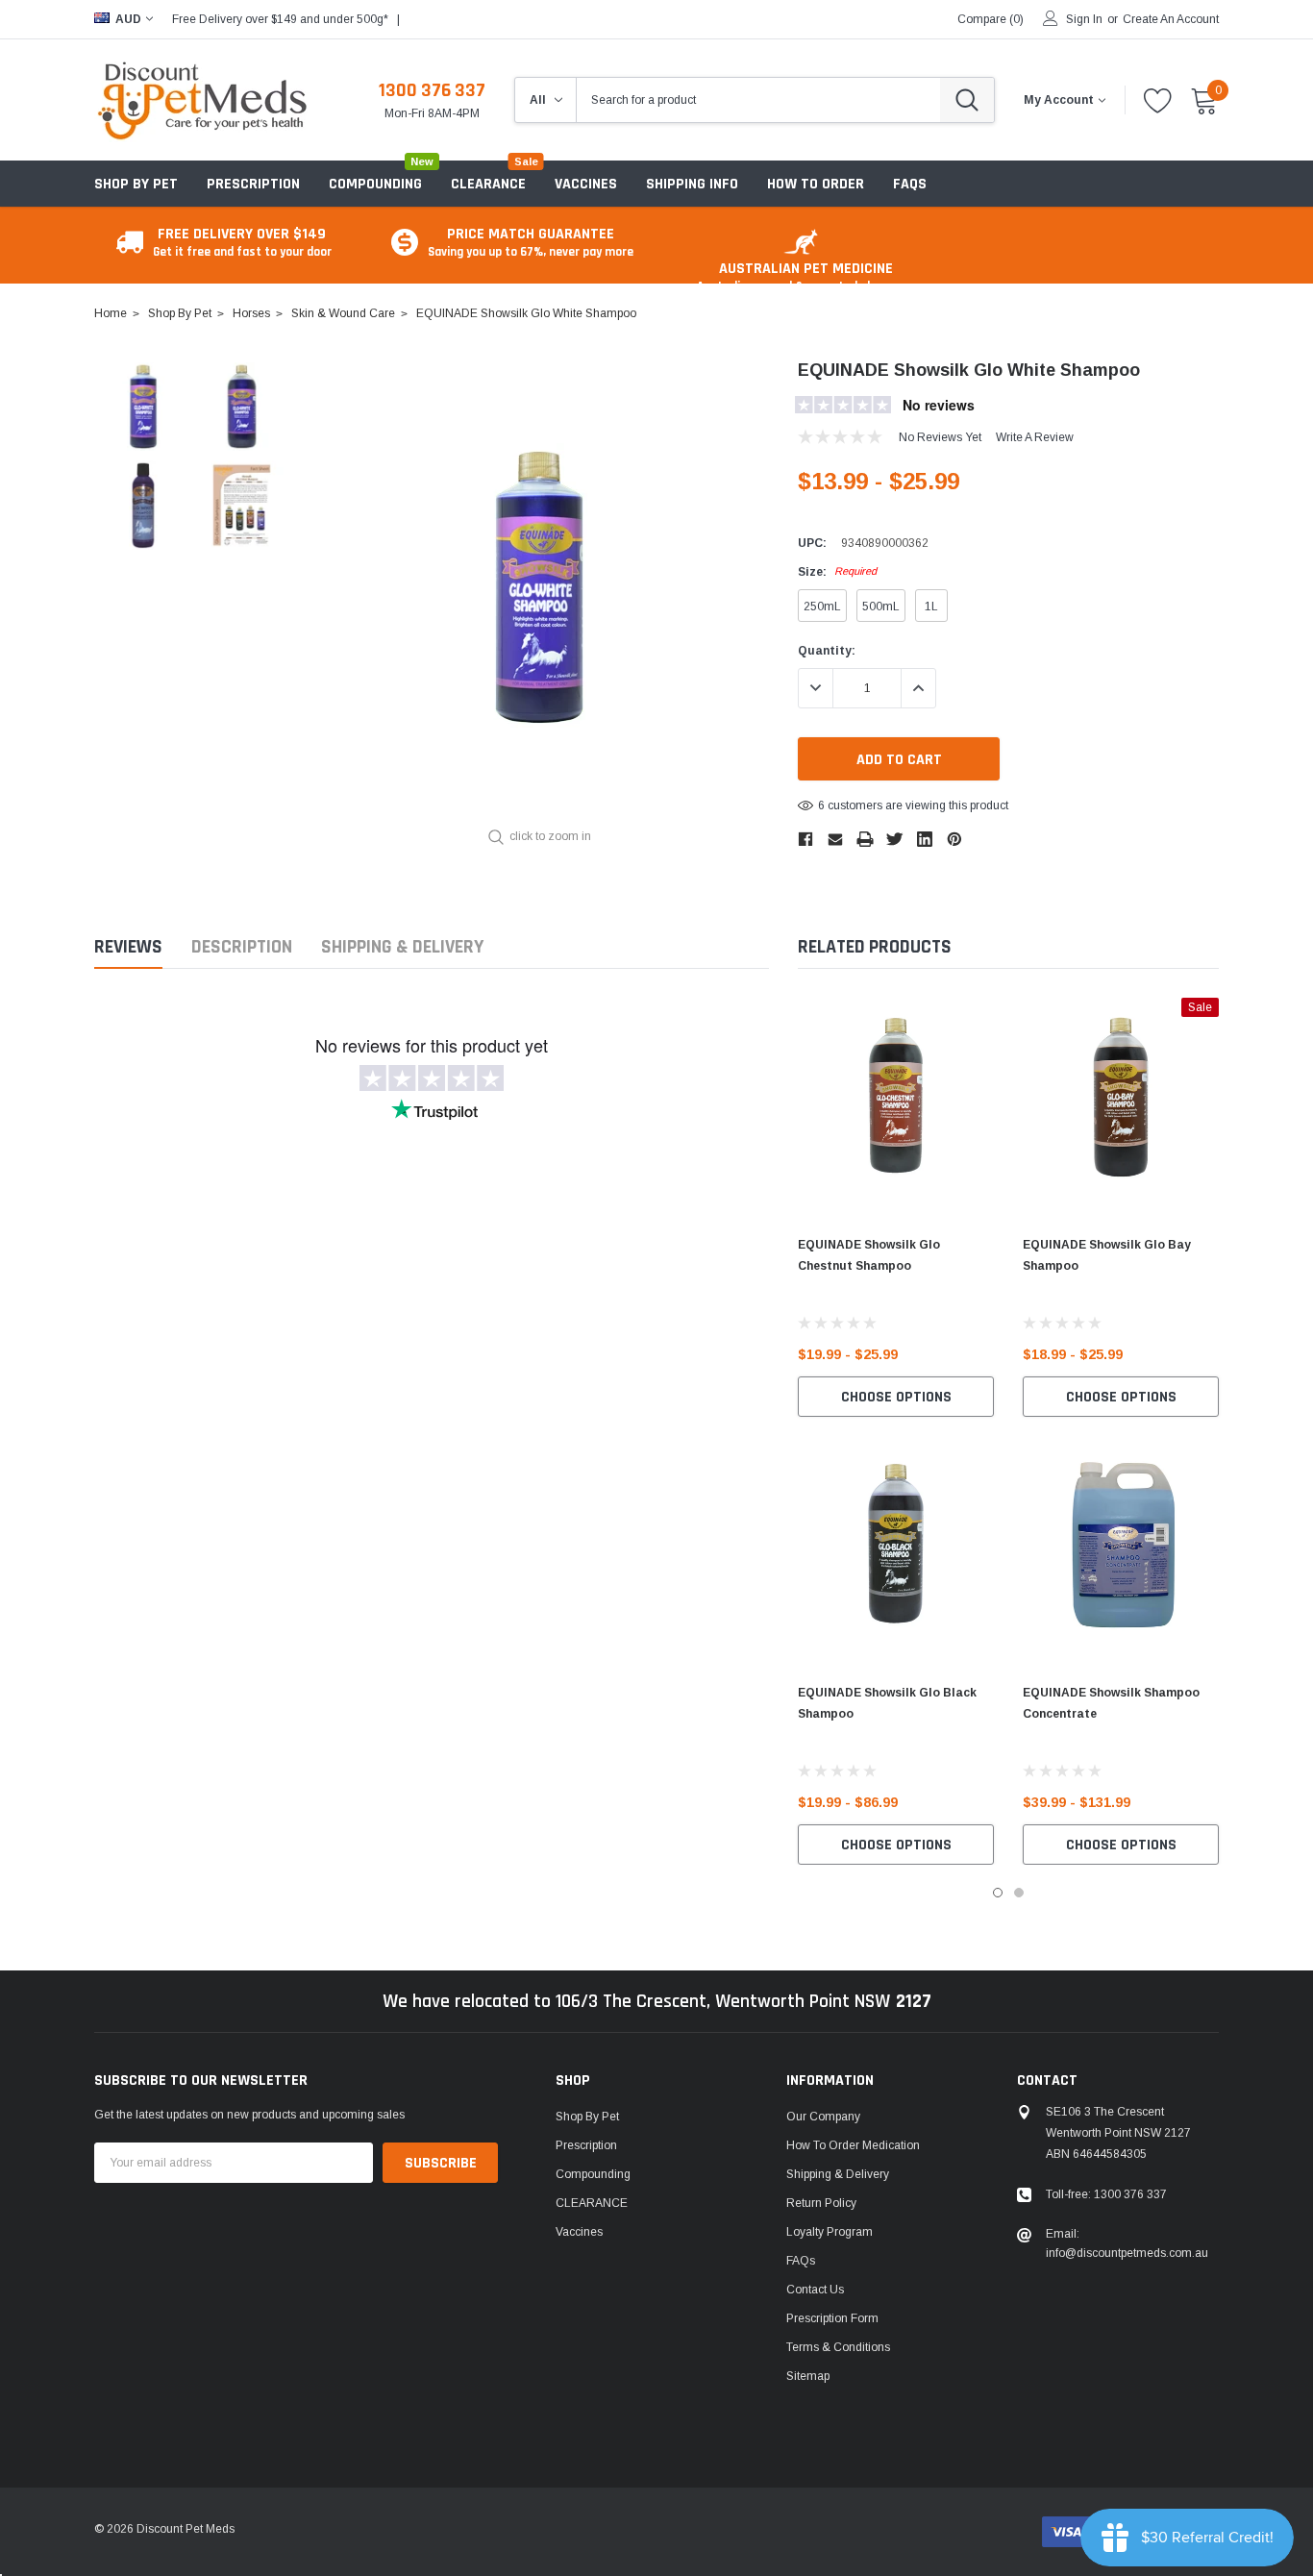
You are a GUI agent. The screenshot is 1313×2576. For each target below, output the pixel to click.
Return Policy (821, 2203)
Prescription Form (832, 2318)
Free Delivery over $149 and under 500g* (280, 19)
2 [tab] (1019, 1893)
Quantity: (827, 651)
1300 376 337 (432, 90)
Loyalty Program (830, 2232)
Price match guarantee (531, 242)
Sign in (1084, 19)
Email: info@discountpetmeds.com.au (1127, 2243)
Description (242, 947)
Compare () (991, 19)
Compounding (375, 184)
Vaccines (579, 2232)
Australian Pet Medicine (805, 276)
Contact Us (815, 2290)
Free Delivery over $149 (242, 242)
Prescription (253, 184)
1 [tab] (998, 1893)
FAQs (801, 2261)
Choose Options (896, 1397)
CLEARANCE (592, 2203)
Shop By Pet (136, 184)
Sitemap (808, 2376)
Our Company (823, 2117)
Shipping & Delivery (402, 947)
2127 (914, 2001)
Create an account (1171, 19)
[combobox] (758, 100)
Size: (837, 572)
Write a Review (1035, 437)
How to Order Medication (853, 2145)
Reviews (128, 947)
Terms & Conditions (838, 2347)
